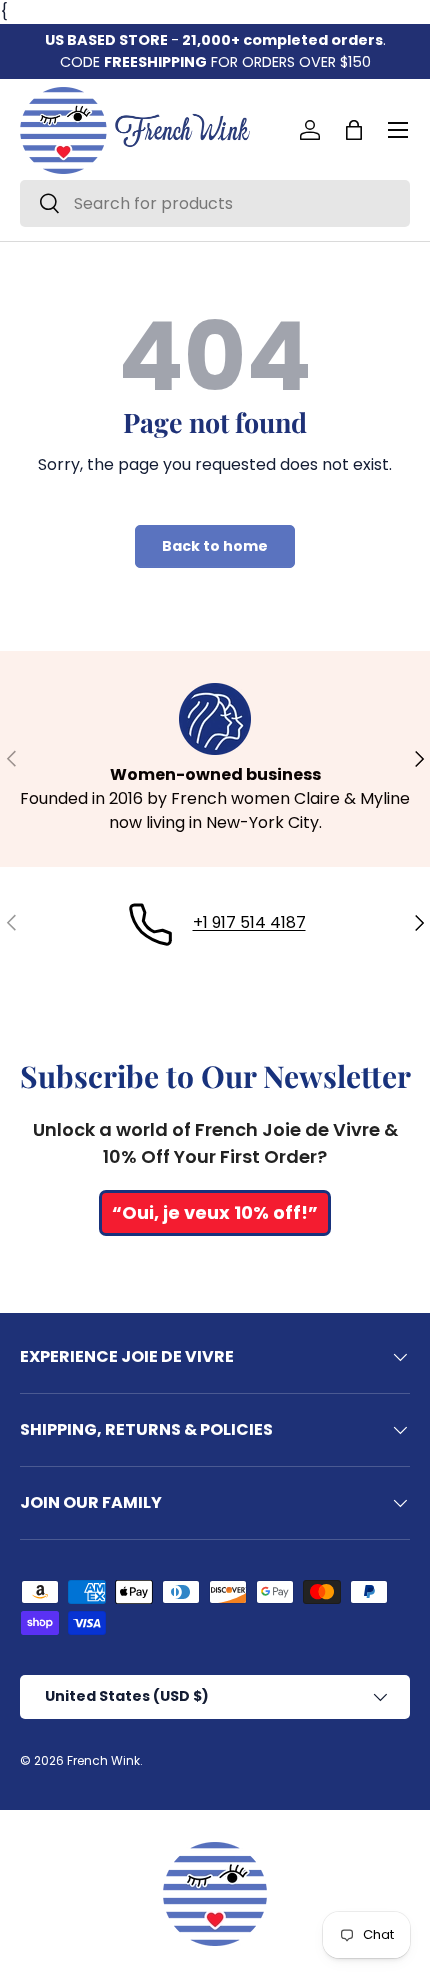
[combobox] (215, 203)
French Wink (103, 1760)
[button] (354, 130)
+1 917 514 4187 (249, 922)
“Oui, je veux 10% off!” (215, 1212)
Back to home (215, 546)
